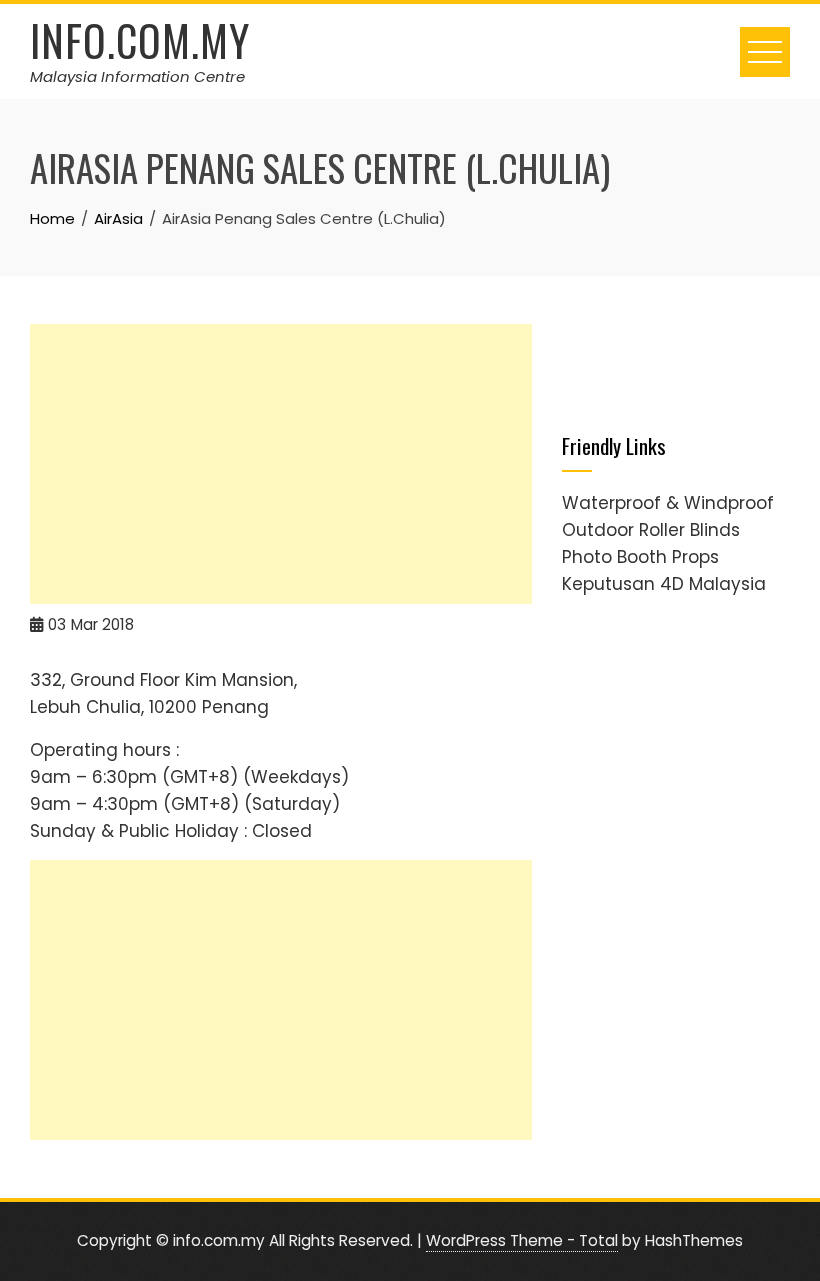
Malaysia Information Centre (137, 76)
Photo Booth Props (640, 557)
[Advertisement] (281, 464)
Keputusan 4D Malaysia (664, 584)
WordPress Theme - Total (522, 1240)
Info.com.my (140, 40)
